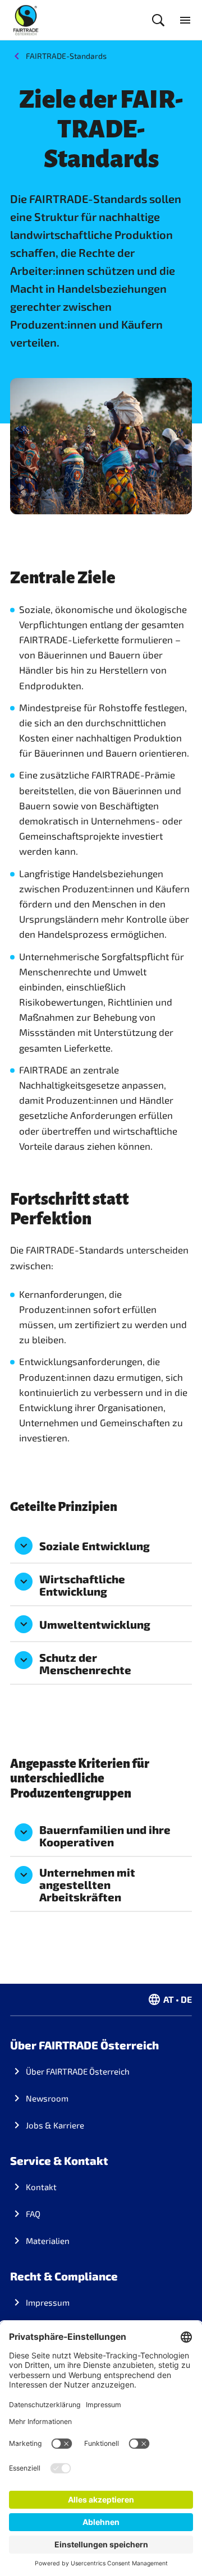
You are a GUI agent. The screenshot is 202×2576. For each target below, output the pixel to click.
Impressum (48, 2302)
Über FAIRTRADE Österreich (78, 2071)
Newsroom (47, 2098)
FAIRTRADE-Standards (66, 56)
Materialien (48, 2241)
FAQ (33, 2214)
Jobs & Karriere (55, 2125)
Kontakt (41, 2187)
